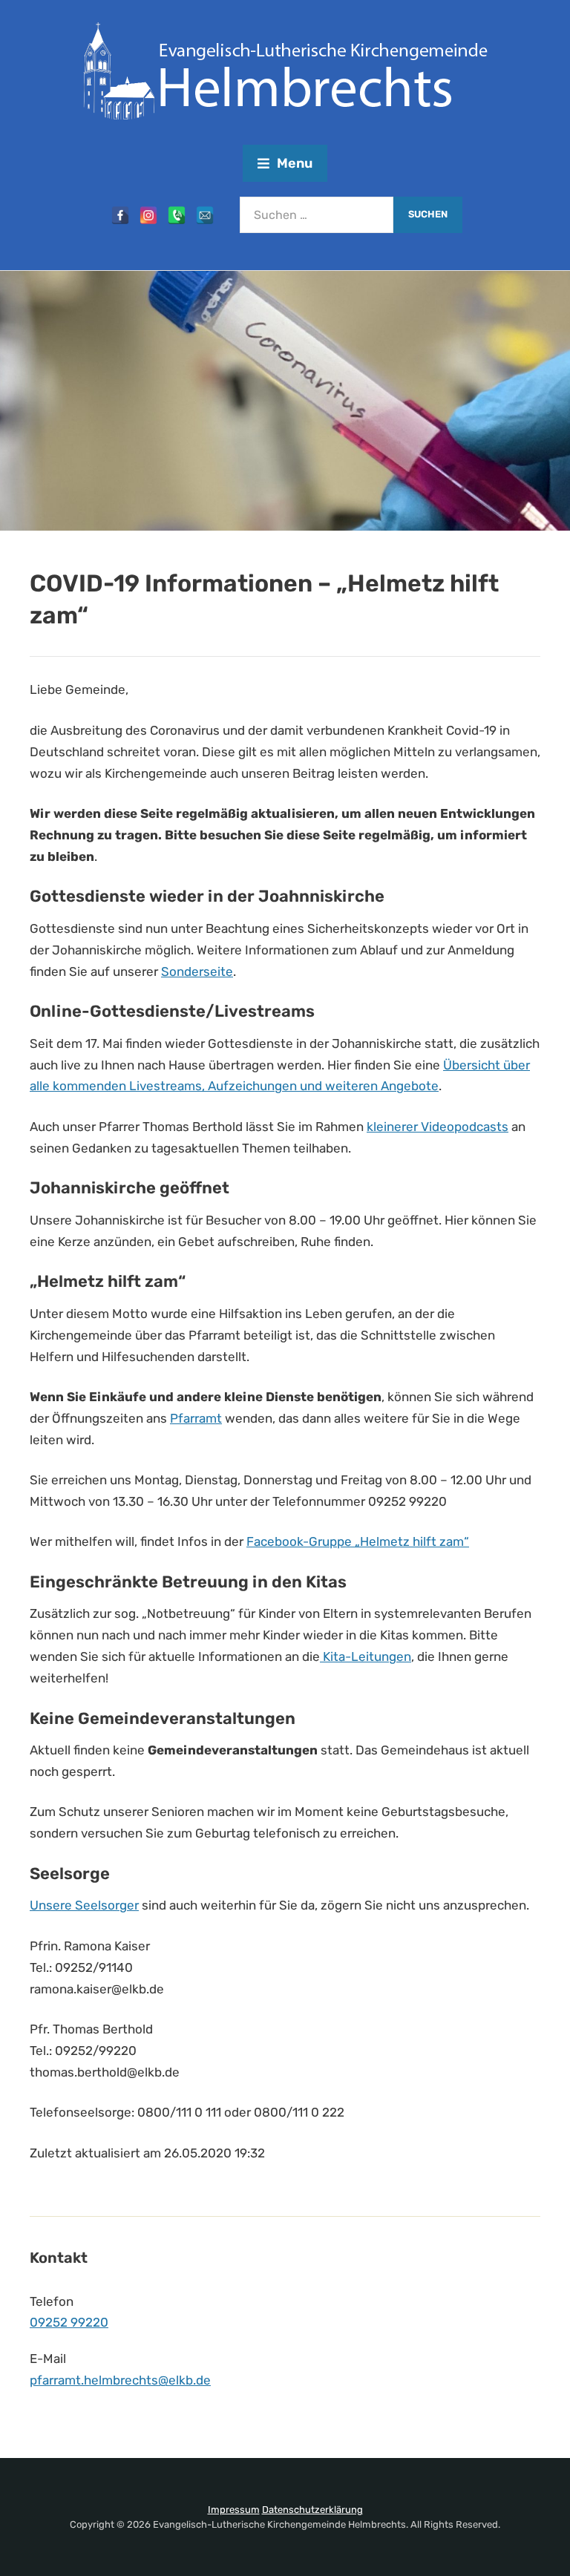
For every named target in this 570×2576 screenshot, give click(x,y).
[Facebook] (120, 215)
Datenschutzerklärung (312, 2510)
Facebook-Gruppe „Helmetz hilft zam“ (358, 1541)
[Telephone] (177, 215)
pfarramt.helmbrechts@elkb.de (120, 2380)
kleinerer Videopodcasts (438, 1127)
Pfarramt (196, 1418)
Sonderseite (197, 971)
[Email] (205, 215)
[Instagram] (148, 215)
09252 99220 (69, 2322)
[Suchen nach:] (317, 215)
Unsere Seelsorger (84, 1905)
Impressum (234, 2510)
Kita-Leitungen (366, 1656)
